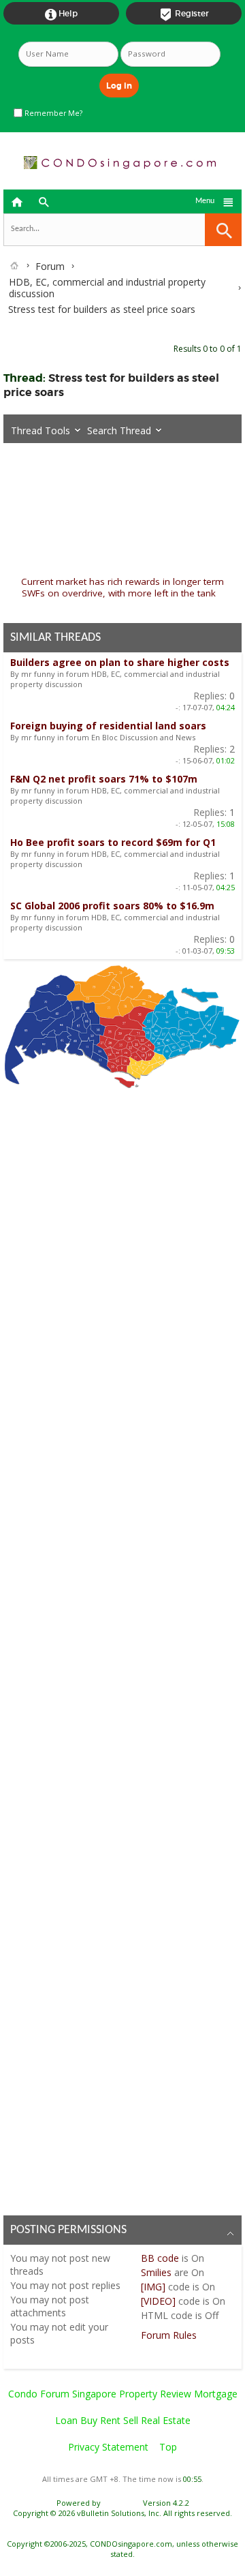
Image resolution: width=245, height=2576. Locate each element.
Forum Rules (169, 2335)
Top (168, 2447)
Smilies (156, 2272)
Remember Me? (52, 113)
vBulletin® (122, 2503)
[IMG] (153, 2287)
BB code (160, 2258)
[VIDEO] (158, 2301)
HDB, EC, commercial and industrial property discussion (107, 288)
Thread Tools (40, 430)
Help (61, 14)
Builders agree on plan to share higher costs (120, 662)
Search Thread (119, 430)
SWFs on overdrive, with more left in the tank (119, 593)
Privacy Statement (108, 2447)
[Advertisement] (122, 1648)
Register (184, 14)
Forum (50, 266)
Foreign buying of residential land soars (108, 726)
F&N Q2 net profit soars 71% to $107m (104, 779)
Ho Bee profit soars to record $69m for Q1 (113, 842)
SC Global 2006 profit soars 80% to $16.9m (112, 906)
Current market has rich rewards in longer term (122, 581)
